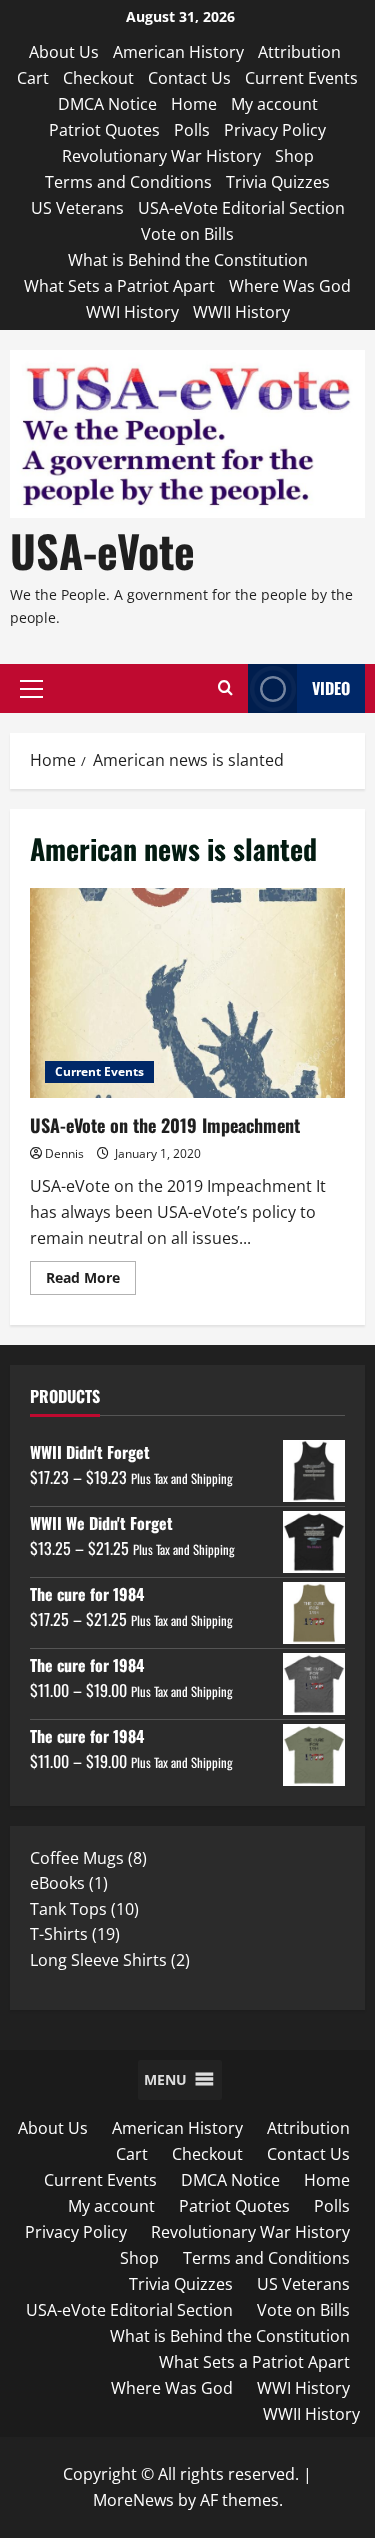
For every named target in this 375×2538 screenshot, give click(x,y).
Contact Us (189, 78)
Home (194, 104)
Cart (33, 78)
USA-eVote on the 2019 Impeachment (187, 993)
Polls (192, 130)
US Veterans (77, 208)
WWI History (132, 312)
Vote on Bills (187, 234)
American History (178, 52)
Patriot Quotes (104, 130)
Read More (91, 1281)
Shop (294, 156)
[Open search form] (225, 688)
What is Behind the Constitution (188, 260)
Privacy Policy (275, 130)
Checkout (98, 78)
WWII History (241, 312)
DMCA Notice (107, 104)
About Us (64, 52)
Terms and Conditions (128, 182)
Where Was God (290, 286)
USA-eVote (102, 550)
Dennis (64, 1153)
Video (331, 688)
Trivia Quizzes (278, 182)
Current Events (301, 78)
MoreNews (133, 2500)
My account (274, 104)
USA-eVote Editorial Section (241, 208)
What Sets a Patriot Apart (119, 286)
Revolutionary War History (161, 156)
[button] (31, 689)
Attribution (299, 52)
